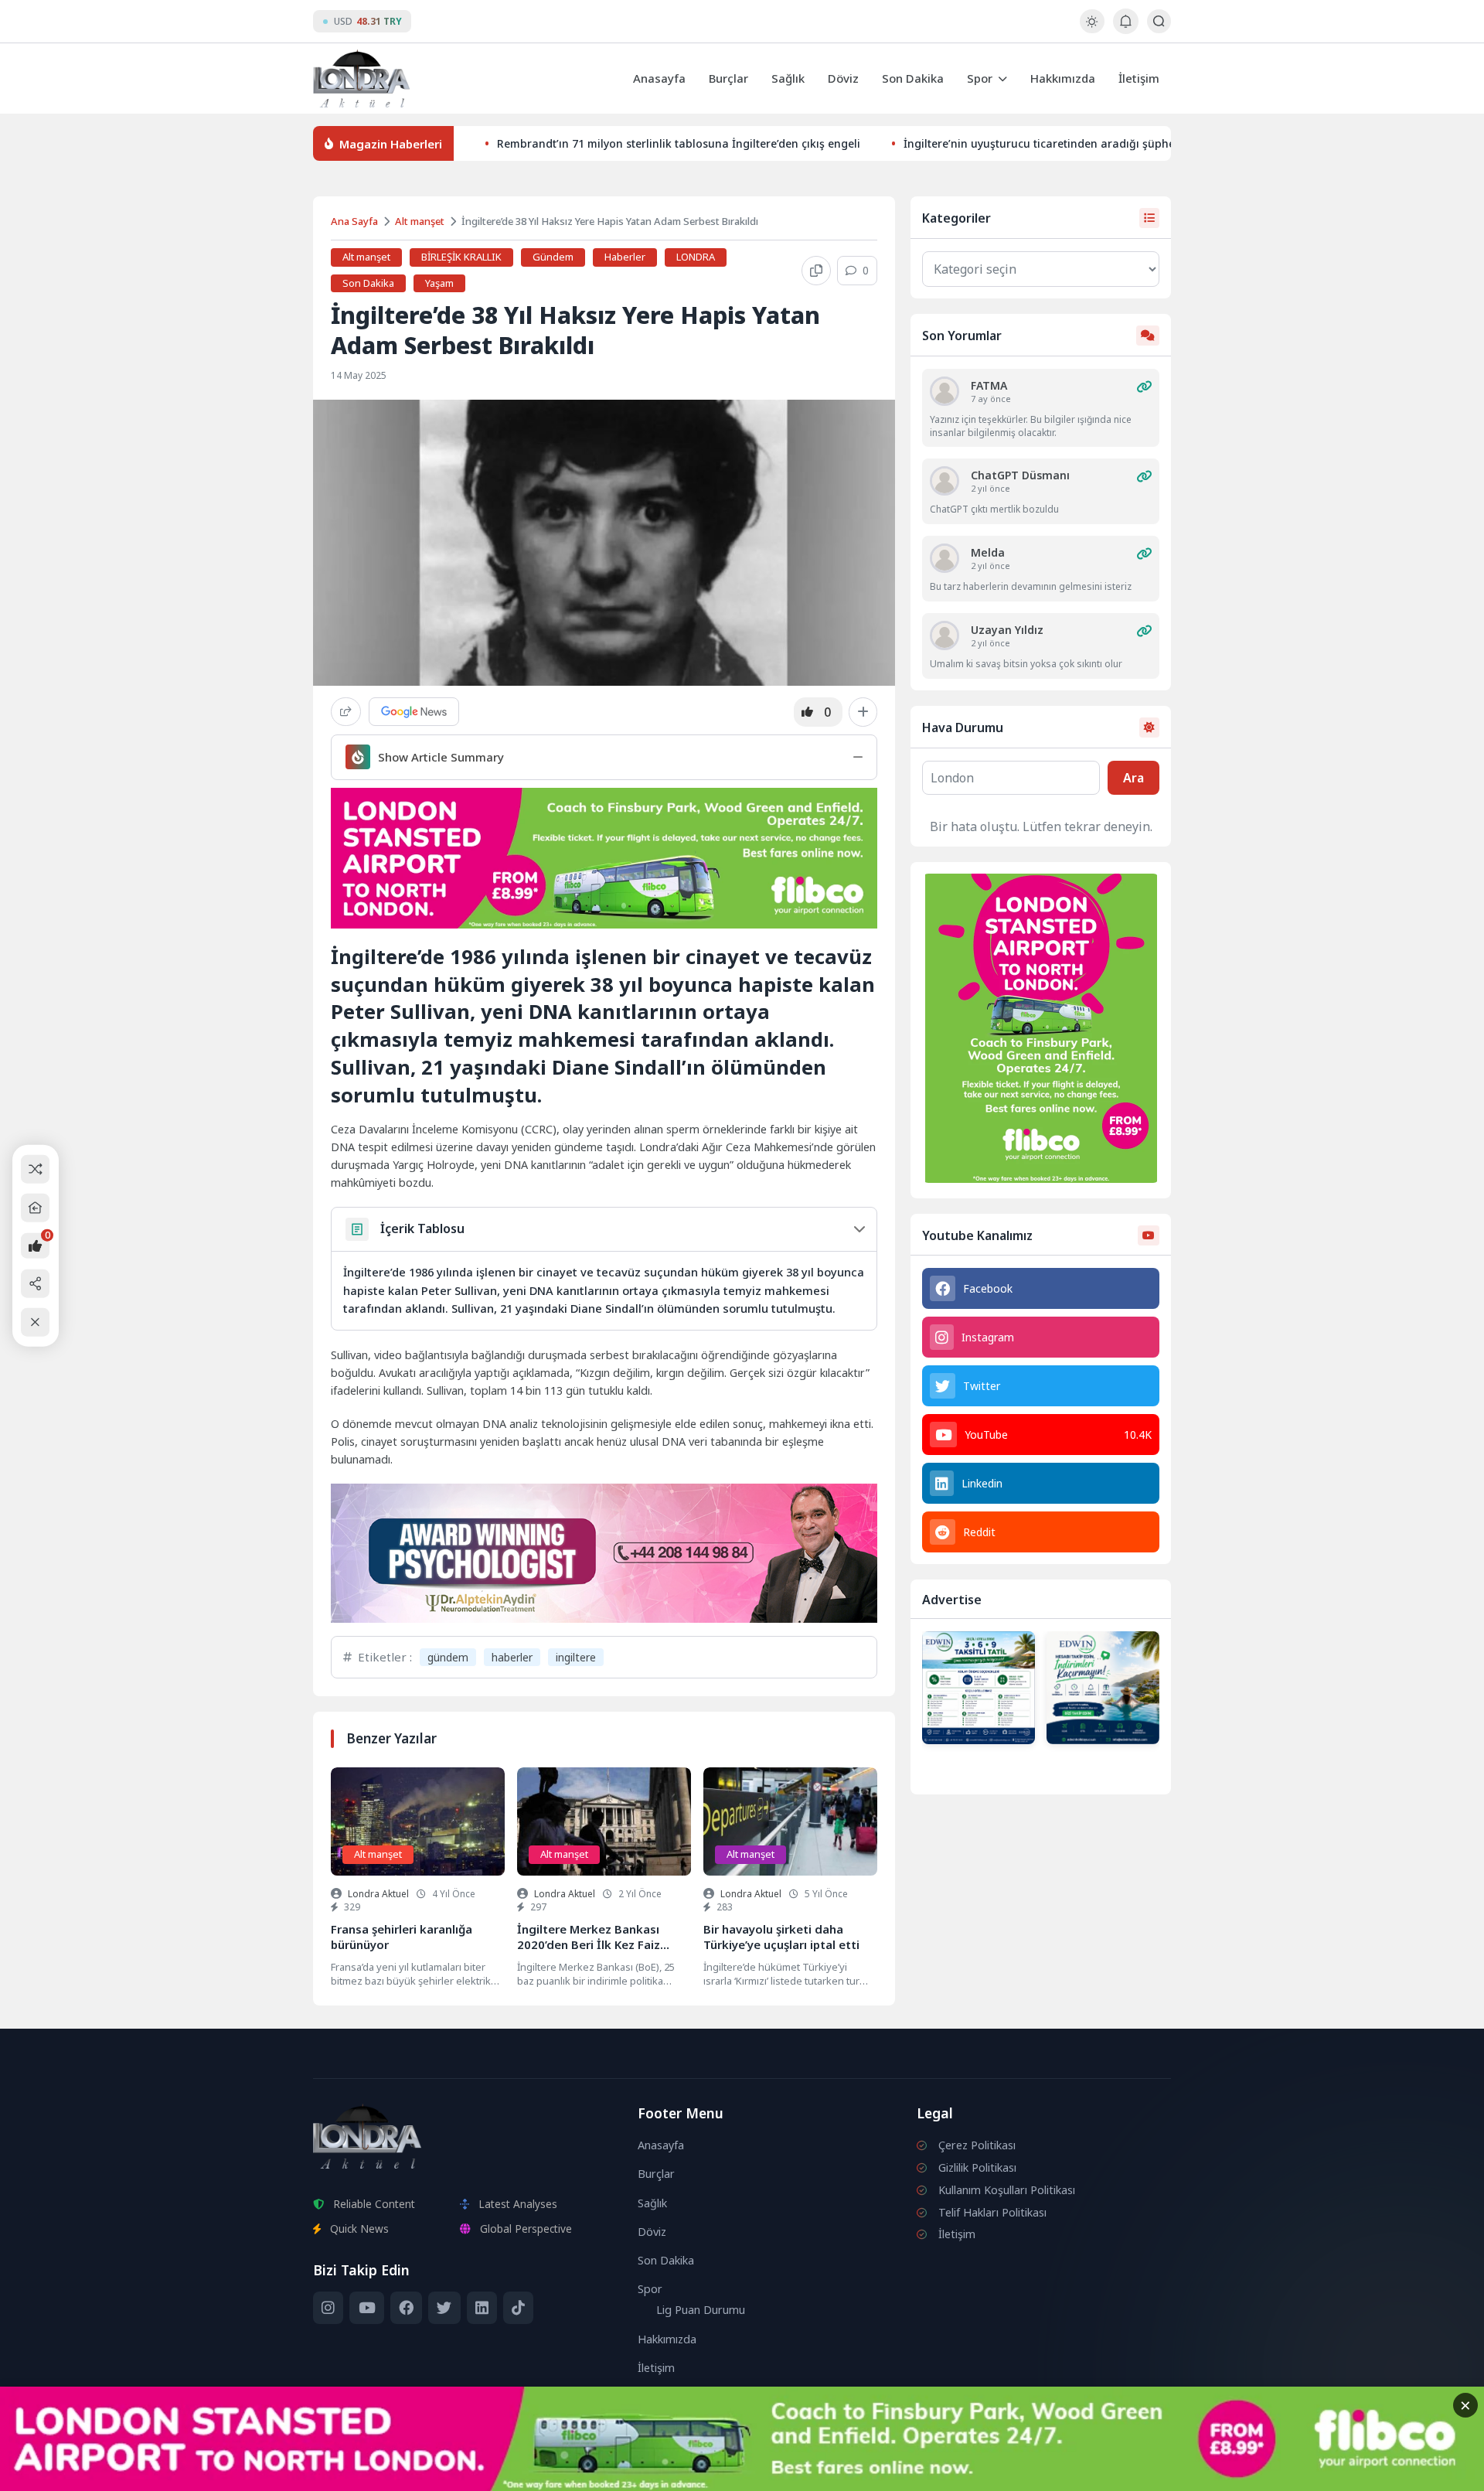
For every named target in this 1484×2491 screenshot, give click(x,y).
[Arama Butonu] (1159, 21)
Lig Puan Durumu (701, 2310)
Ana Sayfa (354, 221)
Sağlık (788, 78)
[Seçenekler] (863, 712)
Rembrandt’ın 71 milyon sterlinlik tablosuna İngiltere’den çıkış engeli (679, 143)
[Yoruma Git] (1144, 387)
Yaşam (439, 283)
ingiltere (576, 1657)
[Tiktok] (518, 2308)
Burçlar (728, 78)
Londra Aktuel (378, 1894)
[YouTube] (366, 2308)
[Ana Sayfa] (35, 1208)
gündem (448, 1657)
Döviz (843, 78)
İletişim (1139, 78)
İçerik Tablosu (422, 1228)
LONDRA (696, 257)
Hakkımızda (1063, 78)
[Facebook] (406, 2308)
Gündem (553, 257)
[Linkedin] (482, 2308)
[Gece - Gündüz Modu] (1092, 29)
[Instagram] (328, 2308)
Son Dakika (913, 78)
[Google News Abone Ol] (414, 712)
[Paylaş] (346, 712)
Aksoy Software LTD (869, 2472)
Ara (1133, 778)
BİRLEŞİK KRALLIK (461, 257)
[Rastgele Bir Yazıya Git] (35, 1169)
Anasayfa (659, 78)
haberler (512, 1657)
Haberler (625, 257)
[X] (444, 2308)
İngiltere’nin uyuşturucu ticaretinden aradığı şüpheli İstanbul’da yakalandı (1101, 143)
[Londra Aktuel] (361, 78)
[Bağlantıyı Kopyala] (816, 271)
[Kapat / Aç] (35, 1322)
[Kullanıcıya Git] (945, 391)
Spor (980, 78)
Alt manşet (420, 221)
